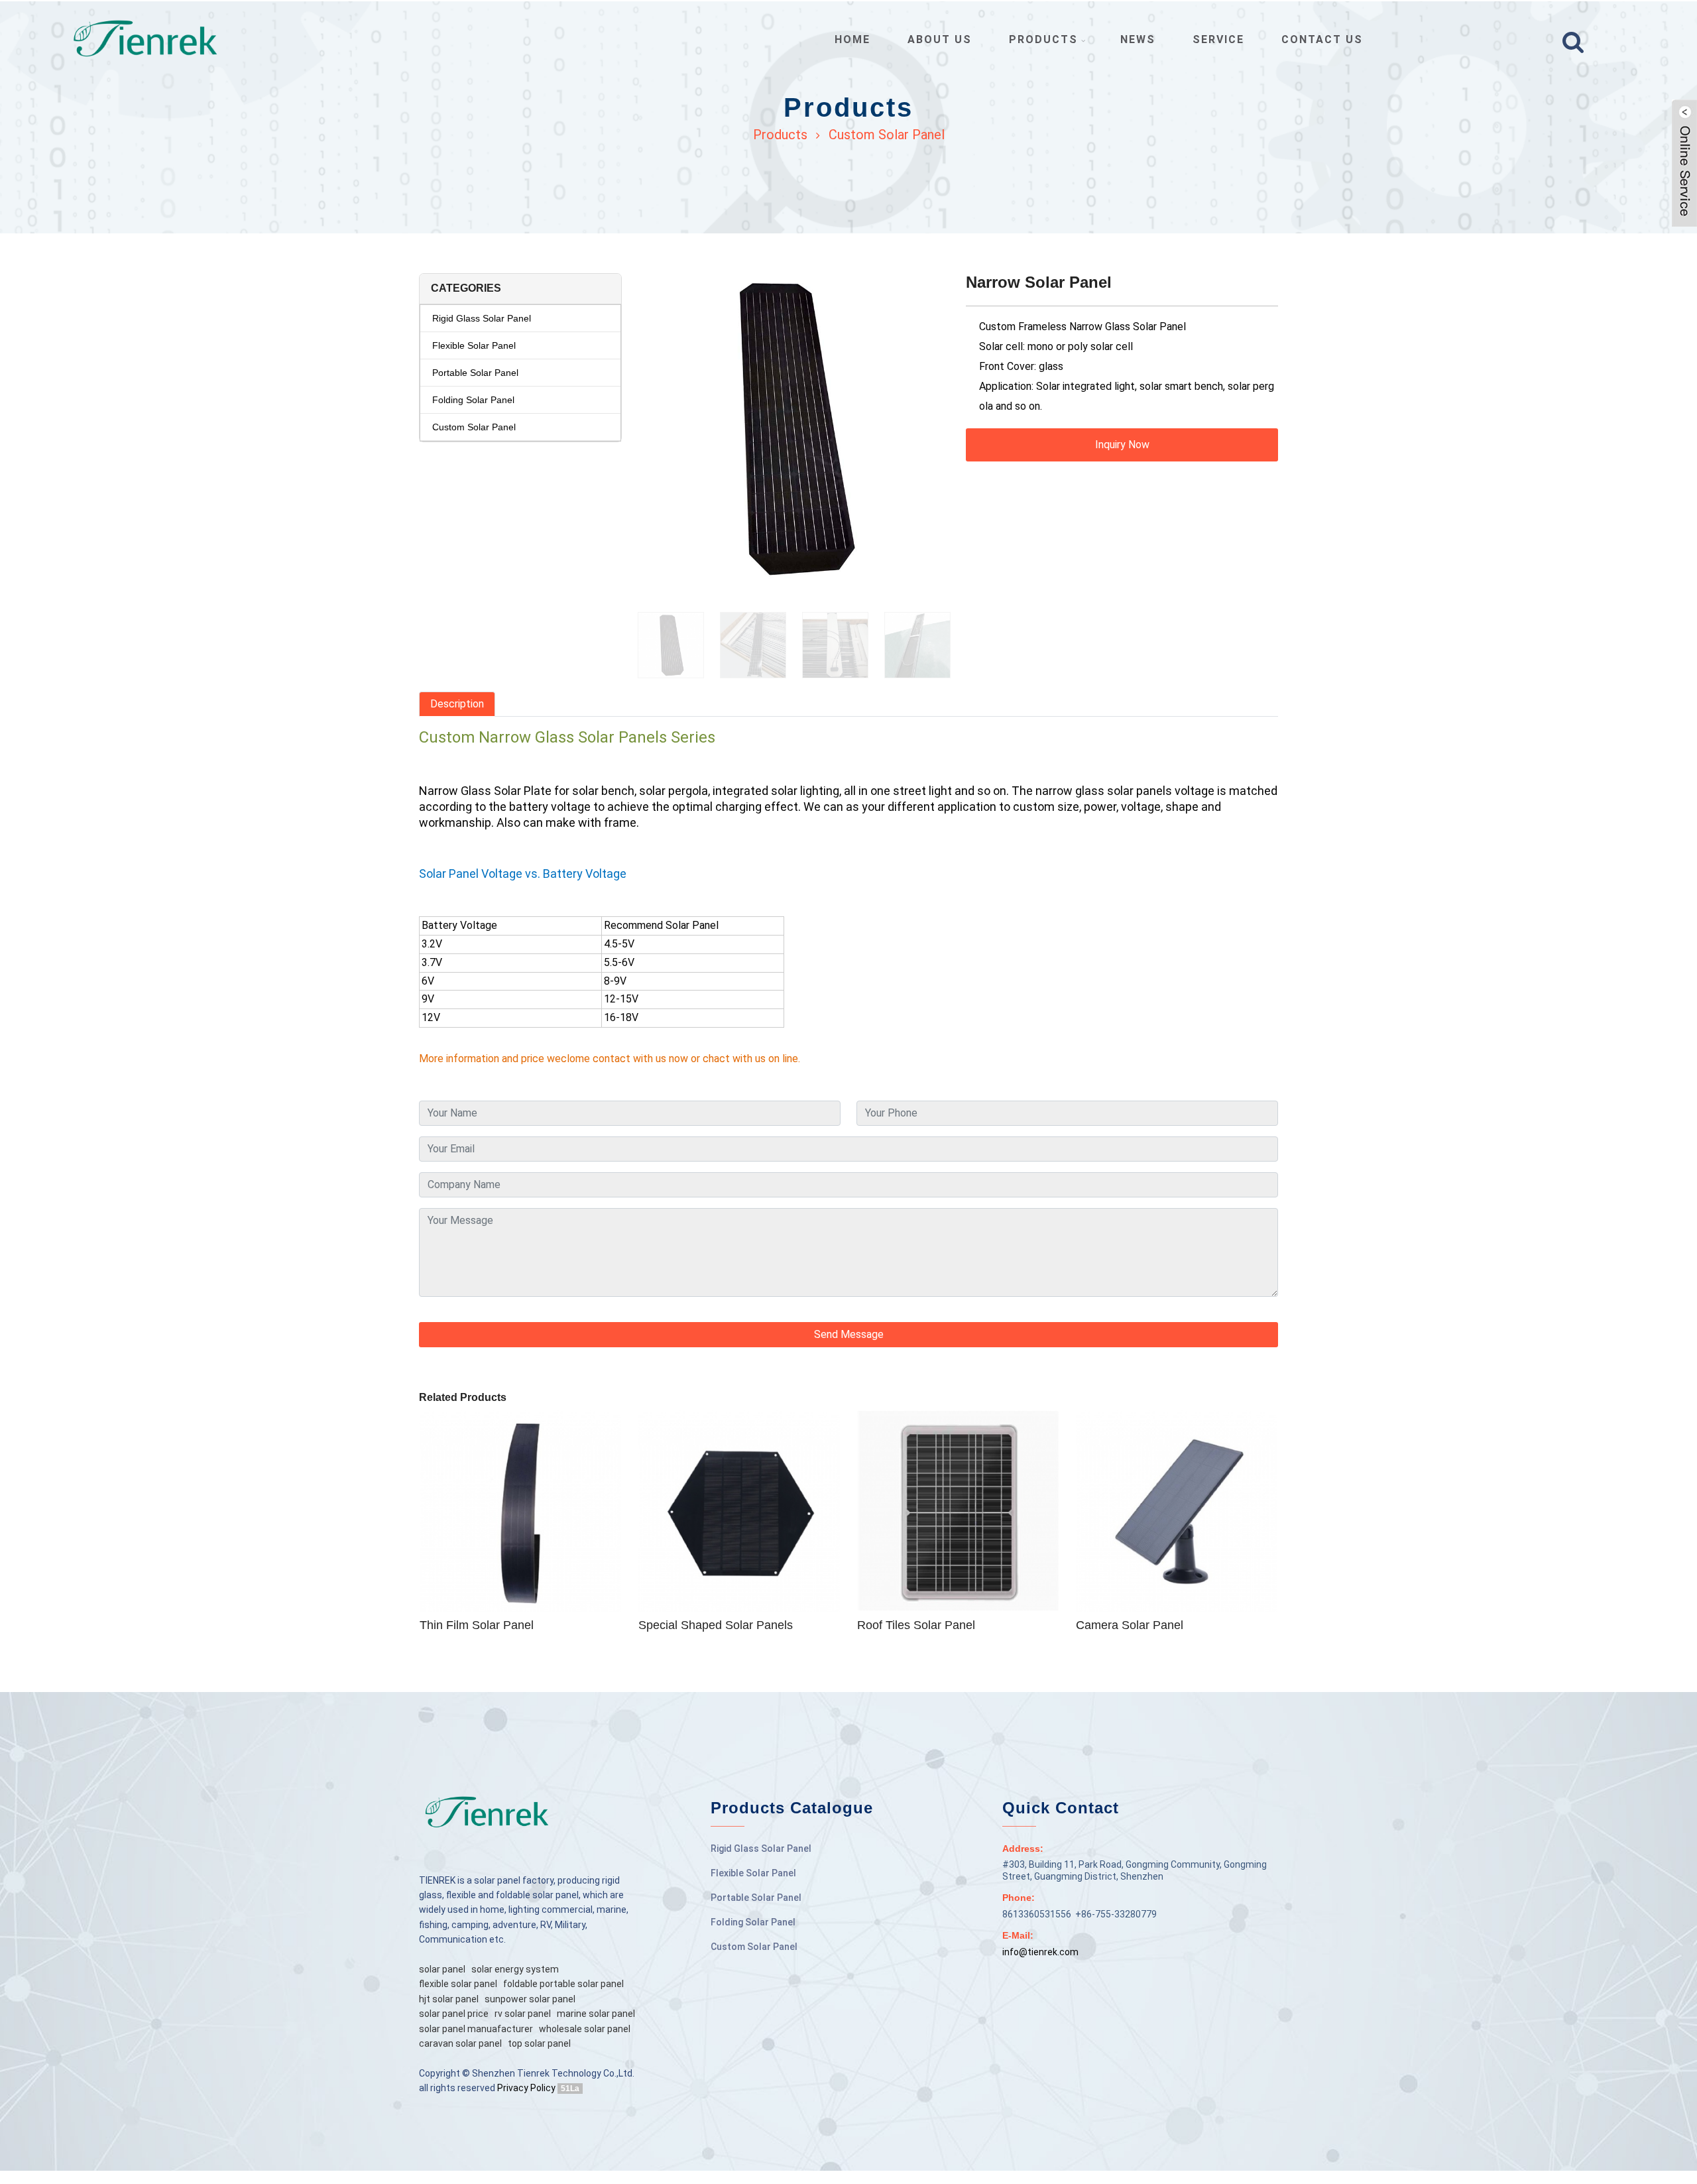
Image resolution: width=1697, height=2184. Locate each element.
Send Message (849, 1334)
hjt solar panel (449, 1999)
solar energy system (515, 1969)
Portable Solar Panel (475, 373)
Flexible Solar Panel (474, 345)
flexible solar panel (458, 1984)
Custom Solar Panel (887, 135)
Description (457, 704)
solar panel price (454, 2014)
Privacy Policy (526, 2088)
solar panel (442, 1969)
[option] (794, 436)
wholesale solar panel (585, 2029)
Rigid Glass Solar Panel (482, 318)
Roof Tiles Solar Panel (916, 1625)
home (852, 39)
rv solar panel (523, 2014)
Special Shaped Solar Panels (716, 1625)
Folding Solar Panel (473, 400)
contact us (1322, 39)
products (1043, 39)
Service (1218, 39)
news (1138, 39)
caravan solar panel (460, 2043)
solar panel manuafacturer (476, 2029)
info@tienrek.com (1040, 1952)
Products (780, 135)
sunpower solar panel (530, 1999)
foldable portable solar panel (563, 1984)
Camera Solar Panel (1130, 1625)
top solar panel (539, 2043)
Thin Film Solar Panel (477, 1625)
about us (940, 39)
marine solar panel (596, 2014)
